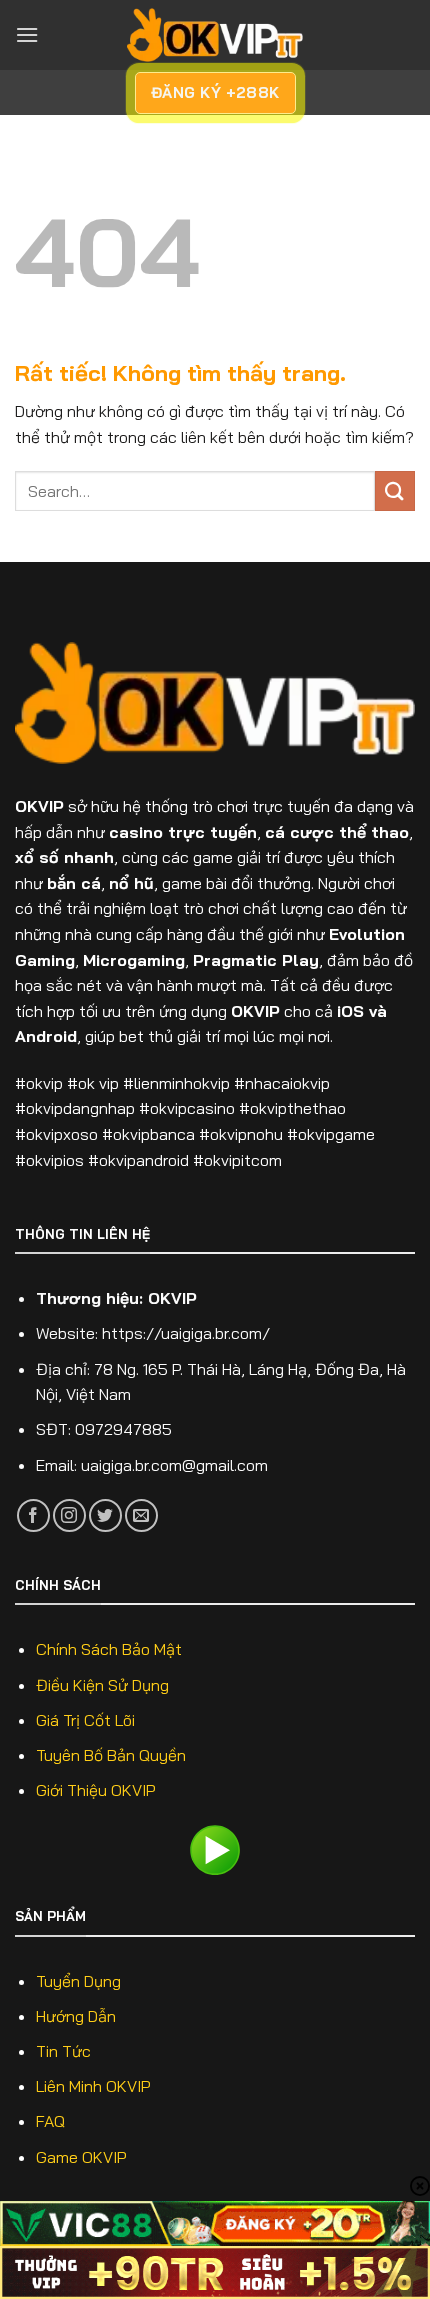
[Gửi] (395, 490)
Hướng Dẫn (76, 2016)
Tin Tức (63, 2051)
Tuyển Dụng (78, 1981)
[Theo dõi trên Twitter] (105, 1515)
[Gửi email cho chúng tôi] (141, 1515)
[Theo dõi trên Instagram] (69, 1515)
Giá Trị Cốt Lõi (85, 1720)
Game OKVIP (81, 2157)
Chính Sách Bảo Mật (109, 1649)
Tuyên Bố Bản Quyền (111, 1755)
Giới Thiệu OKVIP (96, 1790)
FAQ (50, 2121)
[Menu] (27, 34)
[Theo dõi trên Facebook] (33, 1515)
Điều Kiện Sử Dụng (102, 1685)
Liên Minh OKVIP (93, 2086)
